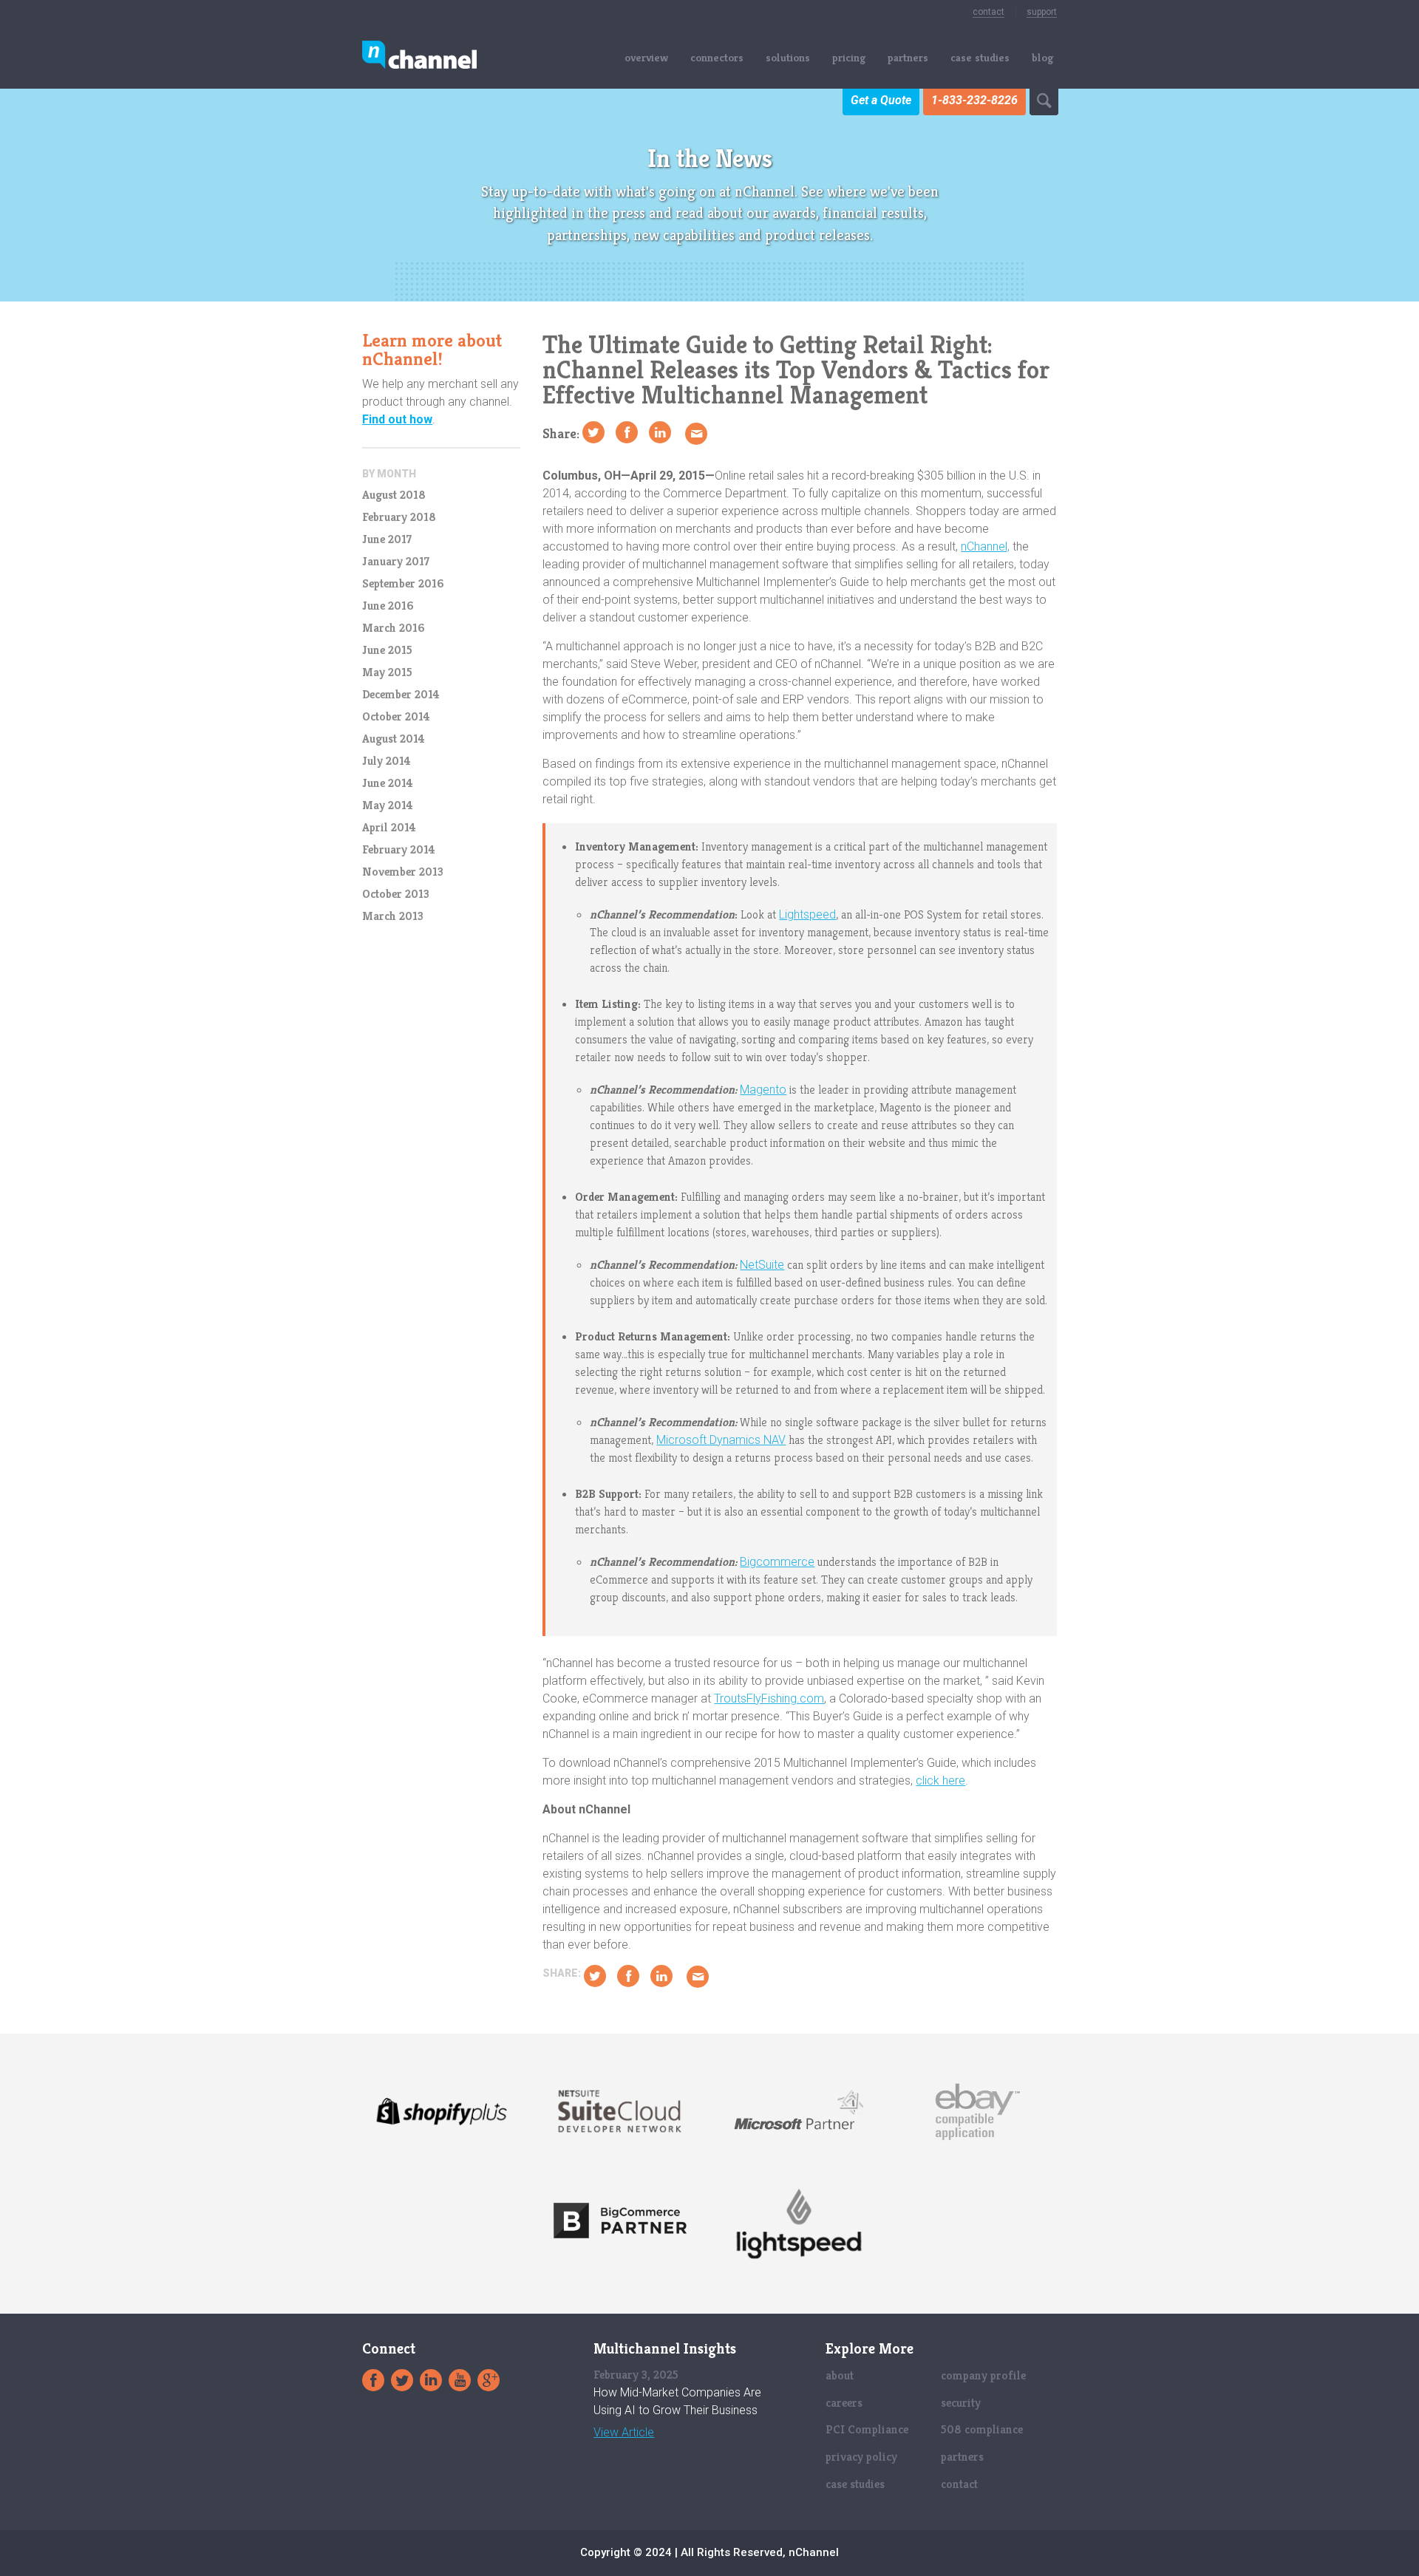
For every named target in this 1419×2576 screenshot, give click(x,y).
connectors (717, 57)
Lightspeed (807, 914)
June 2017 (387, 539)
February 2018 (399, 517)
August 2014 (394, 739)
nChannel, (985, 546)
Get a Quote (881, 100)
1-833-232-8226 (974, 100)
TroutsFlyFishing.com (769, 1698)
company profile (983, 2375)
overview (646, 57)
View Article (624, 2433)
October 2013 (396, 894)
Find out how (397, 419)
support (1042, 12)
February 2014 (399, 850)
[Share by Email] (696, 434)
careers (844, 2403)
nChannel (419, 57)
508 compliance (982, 2429)
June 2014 (388, 783)
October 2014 (396, 717)
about (840, 2375)
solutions (788, 57)
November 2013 (403, 872)
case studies (980, 57)
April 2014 (389, 828)
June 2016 (388, 606)
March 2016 (393, 628)
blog (1042, 57)
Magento (763, 1090)
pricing (849, 57)
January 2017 (396, 562)
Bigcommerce (777, 1562)
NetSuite (762, 1265)
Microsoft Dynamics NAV (721, 1440)
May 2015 (387, 672)
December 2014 (401, 695)
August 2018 (394, 495)
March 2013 (393, 916)
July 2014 (387, 761)
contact (988, 12)
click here (940, 1781)
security (961, 2403)
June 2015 (387, 650)
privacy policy (861, 2457)
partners (908, 57)
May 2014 (388, 805)
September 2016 (403, 584)
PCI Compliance (867, 2429)
